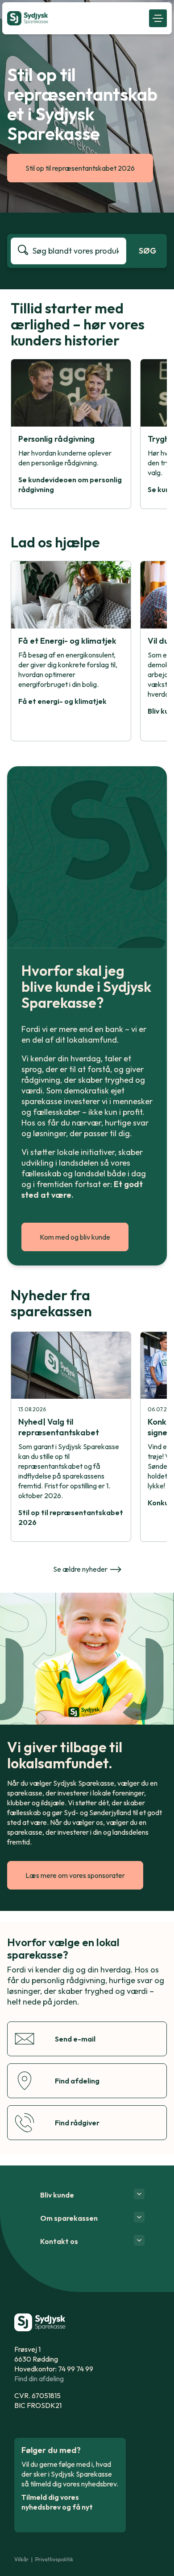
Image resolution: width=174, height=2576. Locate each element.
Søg (147, 251)
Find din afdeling (39, 2379)
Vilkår (21, 2559)
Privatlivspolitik (54, 2559)
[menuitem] (76, 18)
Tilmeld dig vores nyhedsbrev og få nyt (57, 2502)
